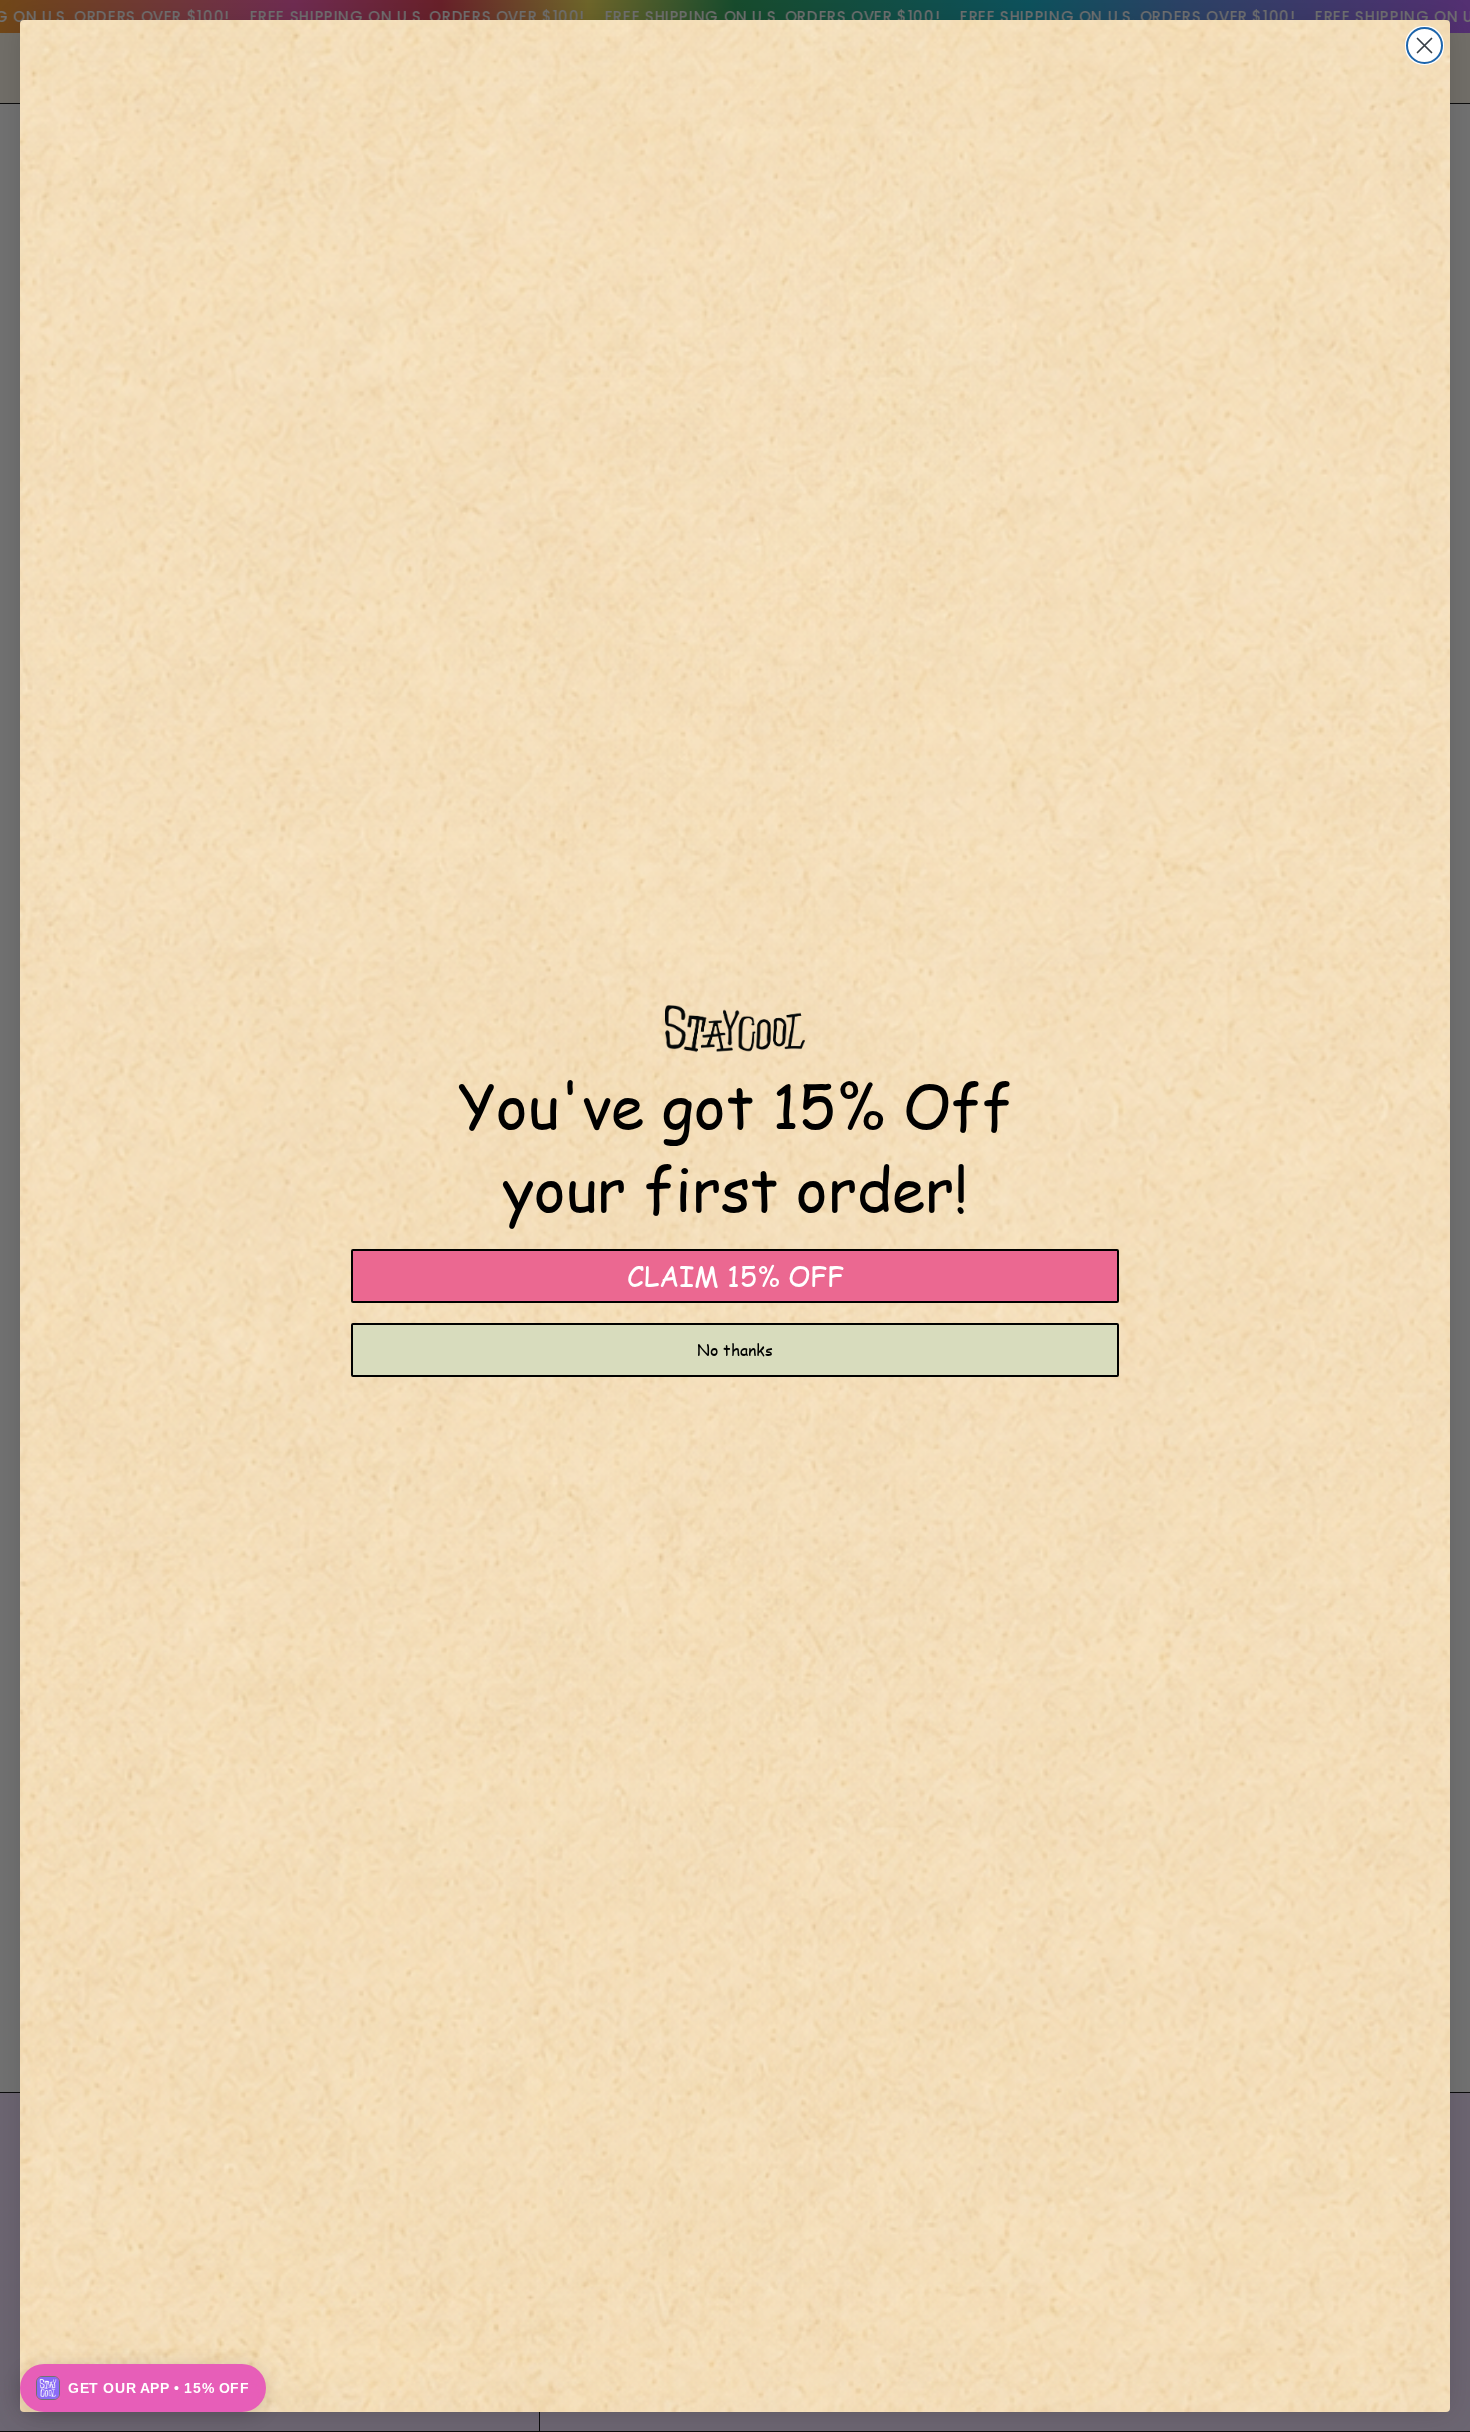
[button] (143, 2388)
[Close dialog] (1424, 45)
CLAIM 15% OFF (735, 1275)
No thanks (735, 1349)
